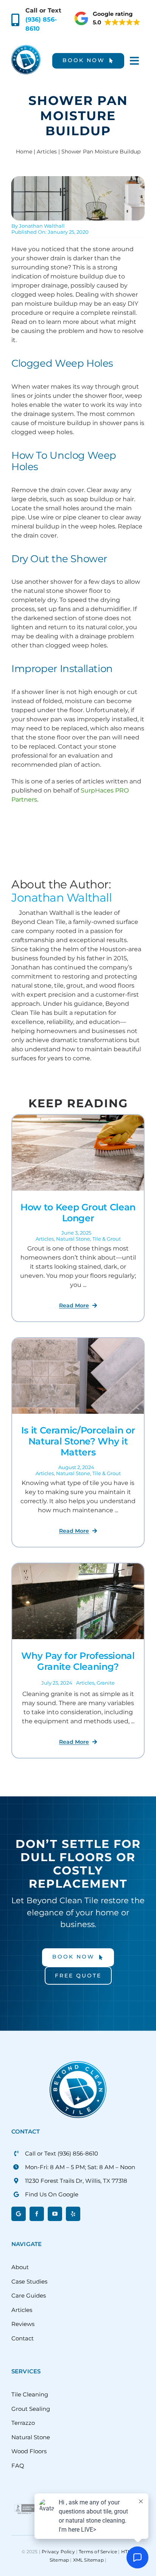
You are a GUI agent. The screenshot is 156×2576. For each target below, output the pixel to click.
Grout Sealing (31, 2409)
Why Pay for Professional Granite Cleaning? (78, 1661)
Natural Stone (73, 1239)
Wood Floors (29, 2451)
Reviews (23, 2324)
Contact (23, 2338)
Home (24, 152)
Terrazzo (23, 2423)
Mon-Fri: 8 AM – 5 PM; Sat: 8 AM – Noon (80, 2167)
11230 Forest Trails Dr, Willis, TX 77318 (76, 2181)
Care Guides (29, 2295)
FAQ (18, 2466)
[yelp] (73, 2214)
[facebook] (37, 2214)
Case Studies (29, 2281)
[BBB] (25, 2503)
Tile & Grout (107, 1239)
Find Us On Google (52, 2194)
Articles (47, 152)
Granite (106, 1683)
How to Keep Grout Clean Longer (78, 1213)
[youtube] (55, 2214)
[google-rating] (108, 13)
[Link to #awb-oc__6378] (134, 61)
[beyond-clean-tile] (26, 48)
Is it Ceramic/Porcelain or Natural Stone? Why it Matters (78, 1441)
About (20, 2267)
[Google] (19, 2214)
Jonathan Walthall (42, 226)
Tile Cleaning (30, 2394)
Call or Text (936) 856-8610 (62, 2153)
